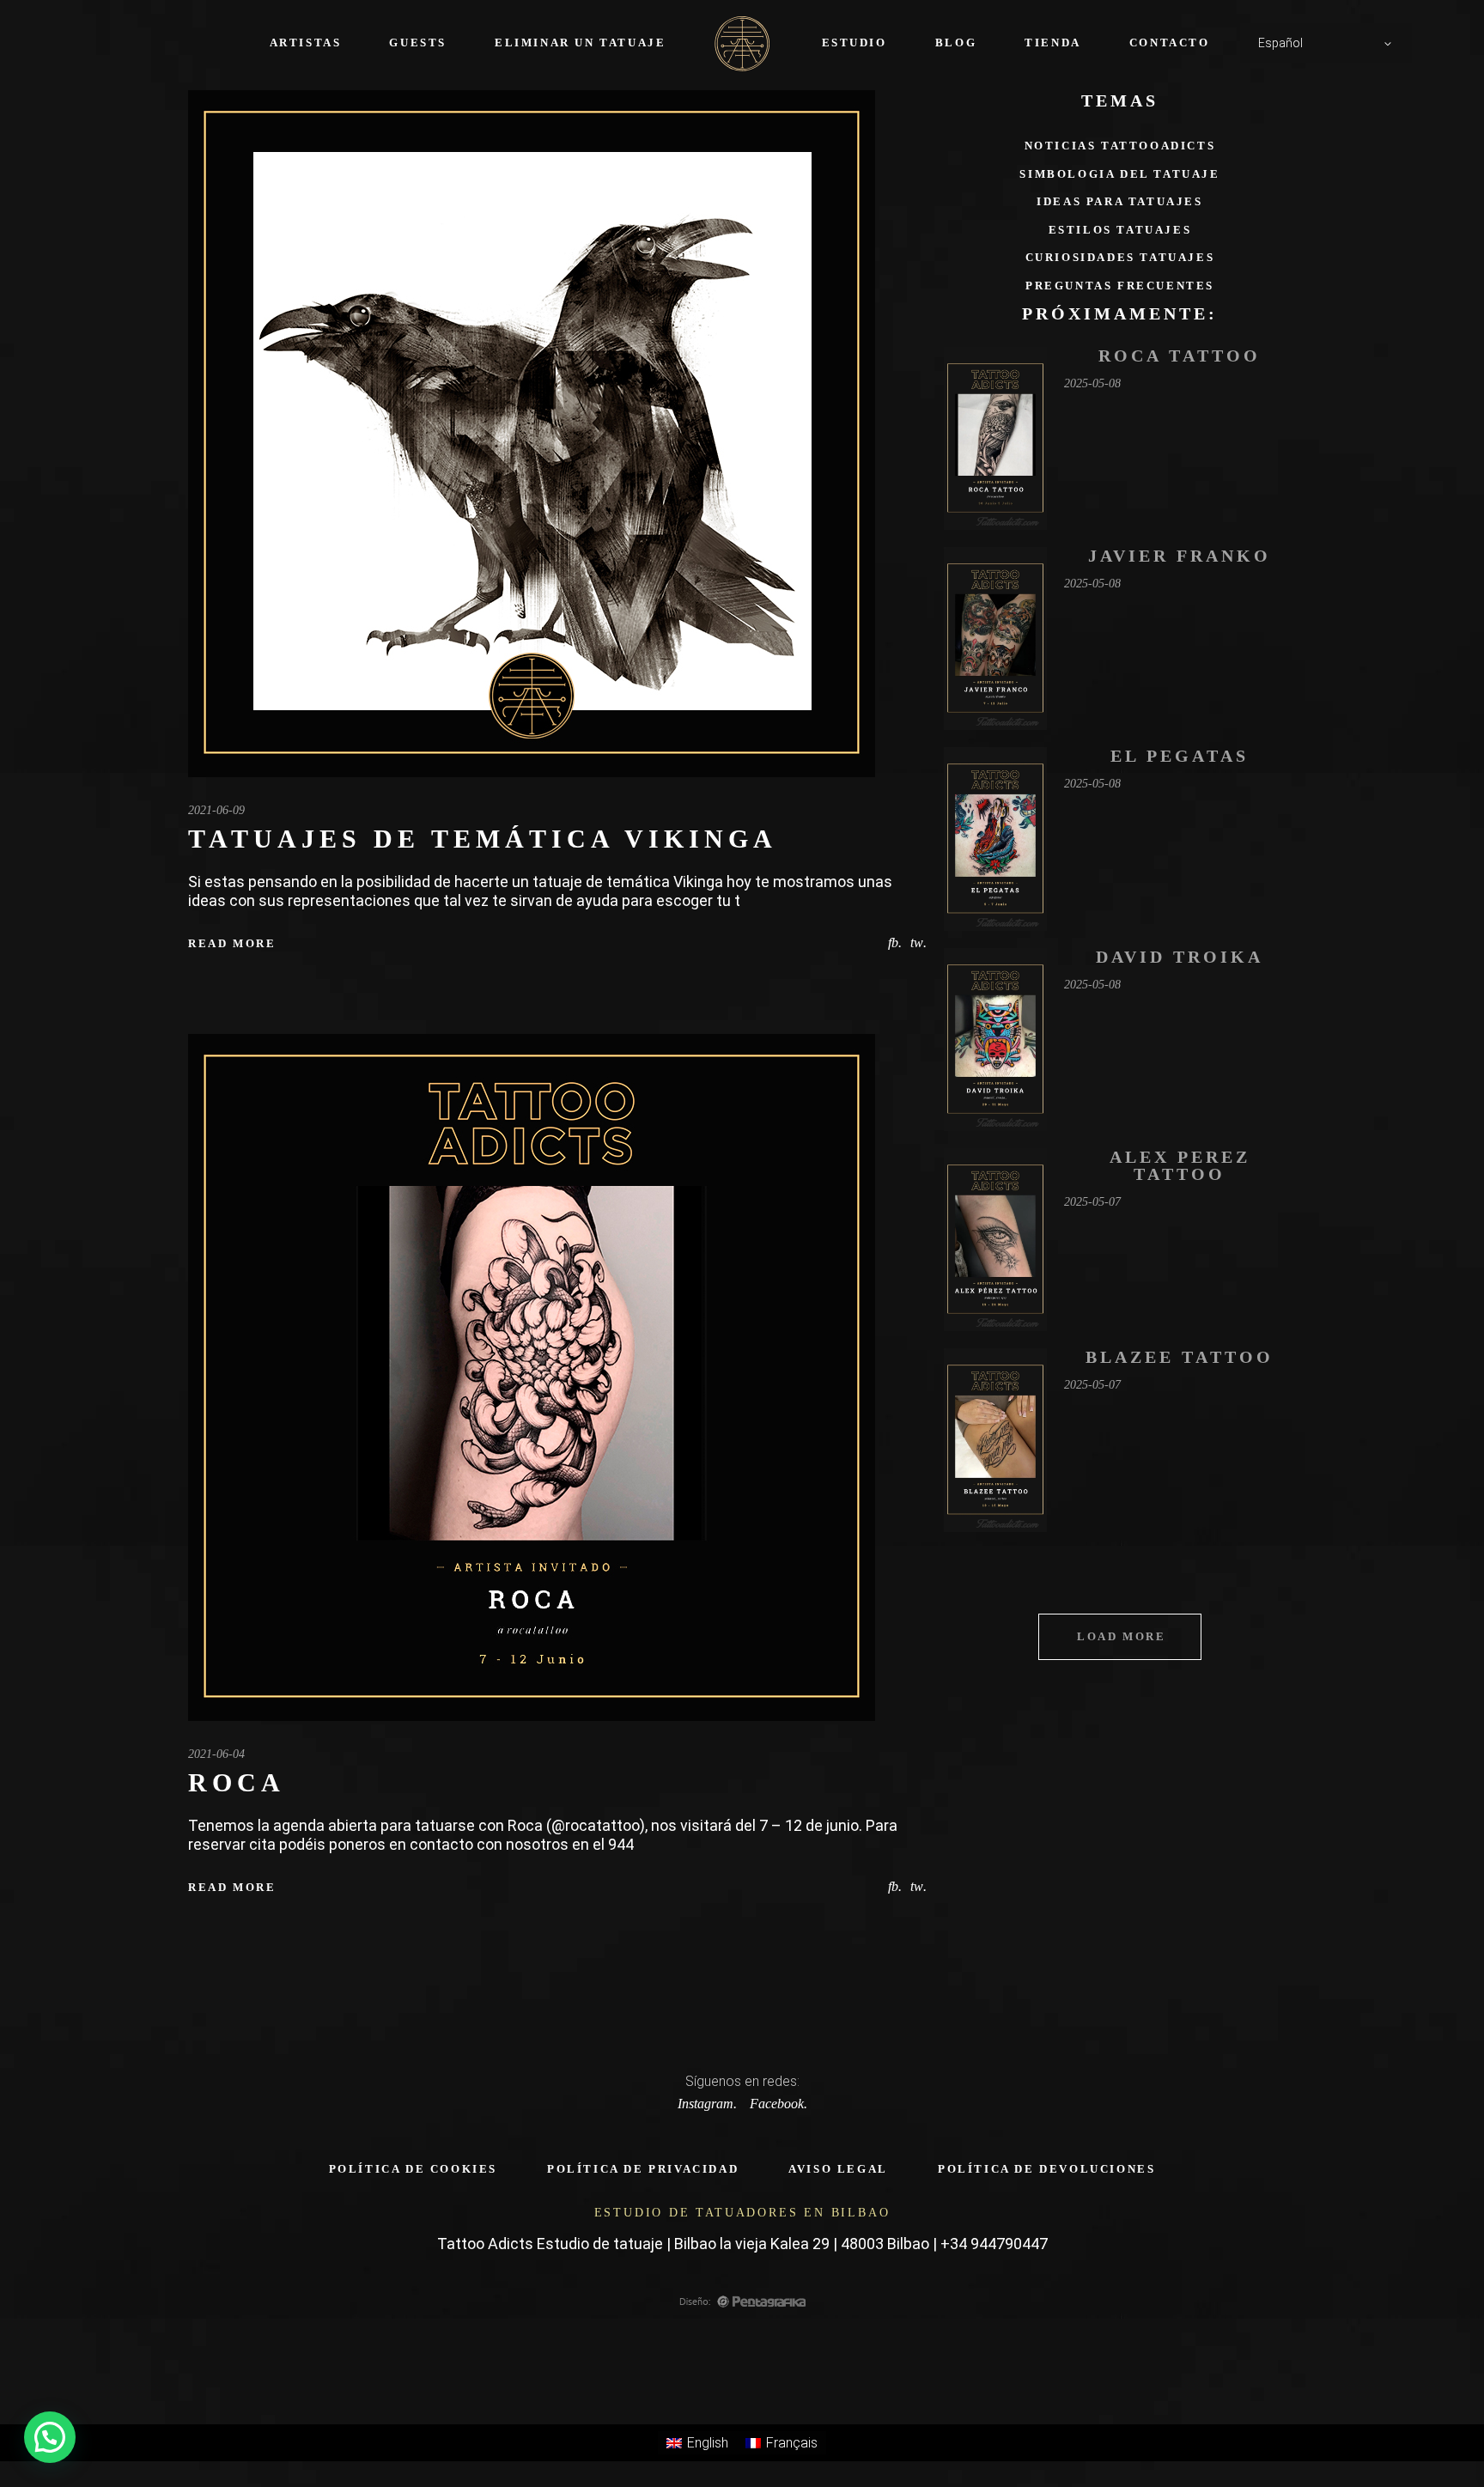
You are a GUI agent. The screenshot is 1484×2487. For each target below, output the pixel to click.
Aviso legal (838, 2169)
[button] (50, 2437)
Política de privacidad (643, 2169)
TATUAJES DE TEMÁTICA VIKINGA (483, 839)
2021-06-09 (216, 810)
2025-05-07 (1092, 1202)
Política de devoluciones (1046, 2169)
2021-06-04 (216, 1754)
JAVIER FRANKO (1180, 556)
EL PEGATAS (1180, 756)
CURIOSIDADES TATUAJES (1120, 257)
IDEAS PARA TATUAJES (1119, 201)
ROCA (237, 1782)
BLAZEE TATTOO (1180, 1357)
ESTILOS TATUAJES (1120, 230)
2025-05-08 (1092, 383)
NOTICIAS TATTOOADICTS (1120, 146)
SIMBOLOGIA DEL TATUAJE (1119, 174)
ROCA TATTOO (1180, 356)
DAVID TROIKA (1180, 957)
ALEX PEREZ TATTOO (1180, 1165)
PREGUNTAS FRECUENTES (1120, 286)
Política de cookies (413, 2169)
